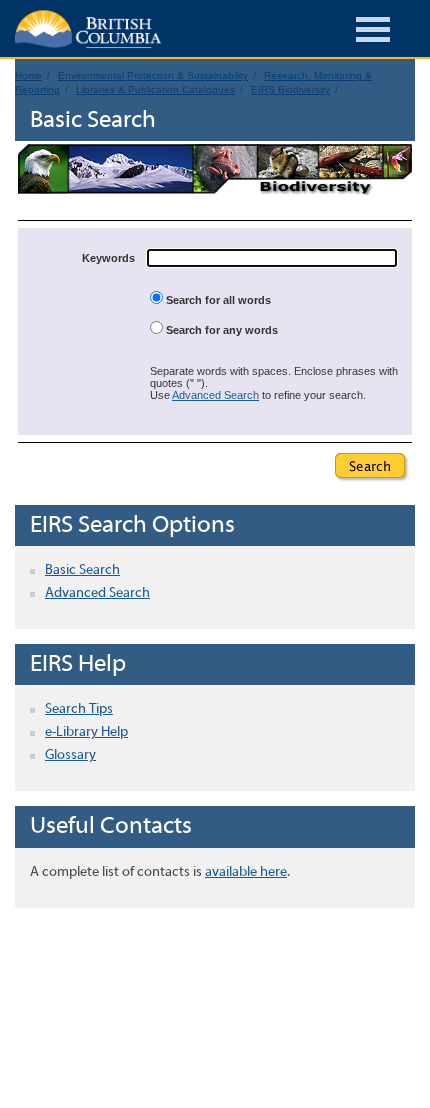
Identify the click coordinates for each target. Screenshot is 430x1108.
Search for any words (220, 330)
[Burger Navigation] (373, 32)
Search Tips (79, 709)
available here (246, 872)
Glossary (70, 755)
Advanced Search (215, 395)
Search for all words (217, 300)
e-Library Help (86, 732)
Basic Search (82, 570)
